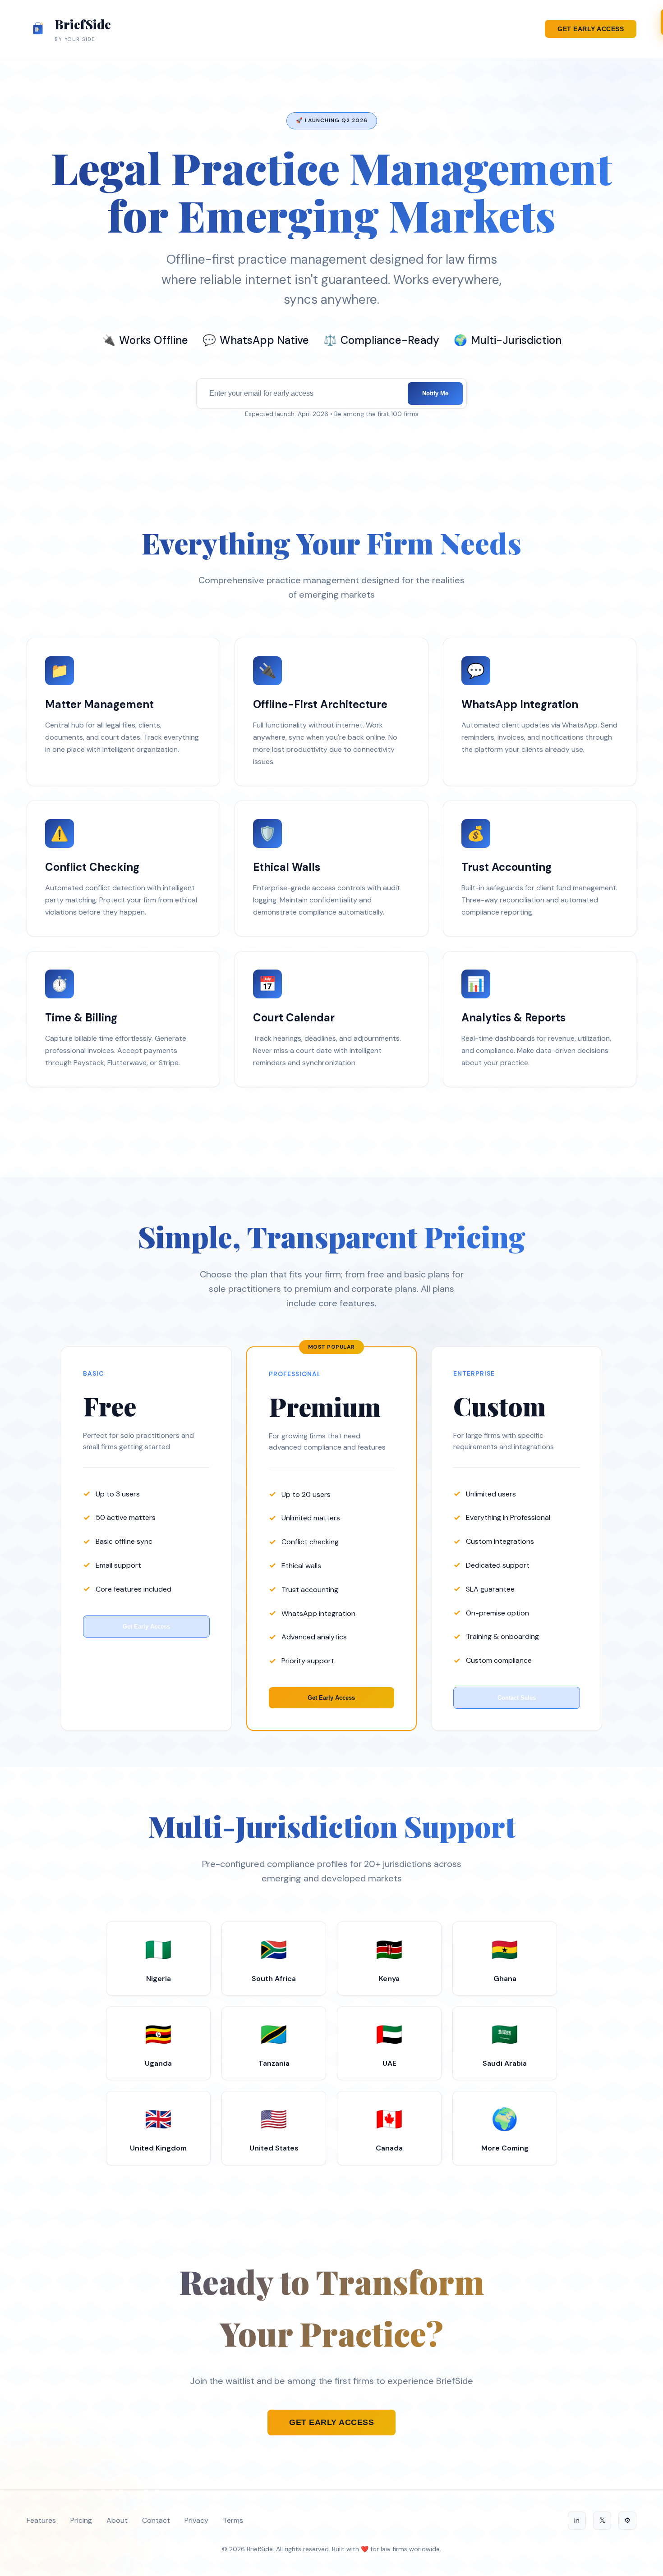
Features (41, 2520)
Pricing (81, 2520)
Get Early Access (591, 29)
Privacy (196, 2520)
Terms (233, 2520)
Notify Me (435, 393)
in (577, 2520)
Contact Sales (517, 1698)
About (117, 2520)
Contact (156, 2520)
